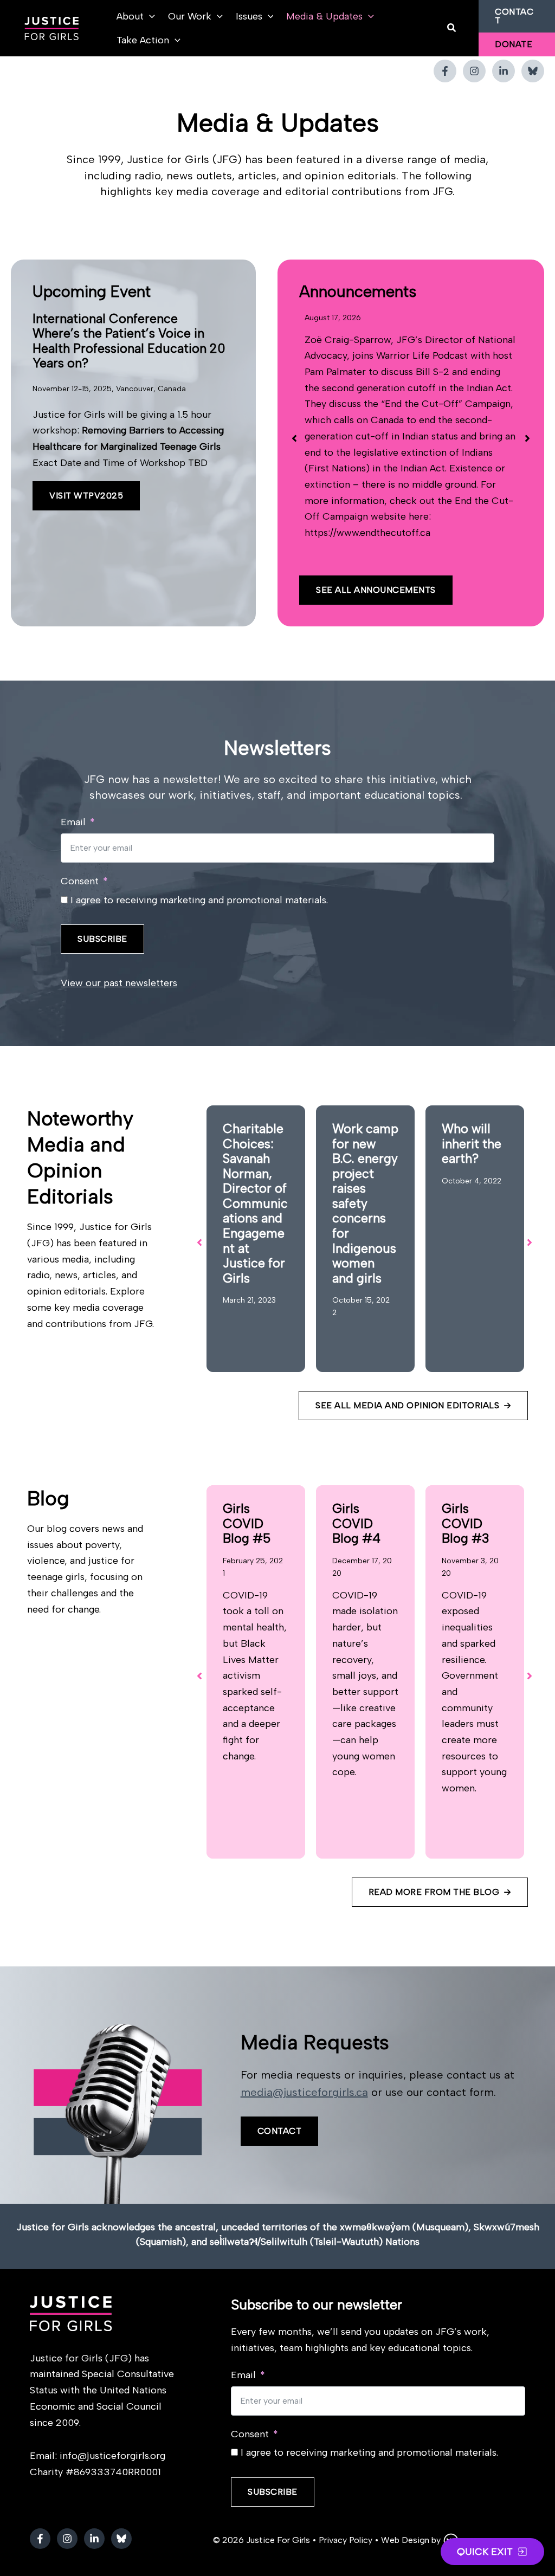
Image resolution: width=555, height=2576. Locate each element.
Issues (249, 16)
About (130, 16)
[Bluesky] (533, 71)
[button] (149, 16)
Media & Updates (324, 16)
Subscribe (102, 939)
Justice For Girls (278, 2540)
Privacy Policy (346, 2540)
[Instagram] (474, 71)
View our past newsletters (119, 983)
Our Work (190, 16)
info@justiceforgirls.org (112, 2456)
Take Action (143, 40)
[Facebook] (445, 71)
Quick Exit (485, 2552)
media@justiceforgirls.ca (304, 2092)
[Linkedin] (504, 71)
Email (73, 822)
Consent (80, 881)
